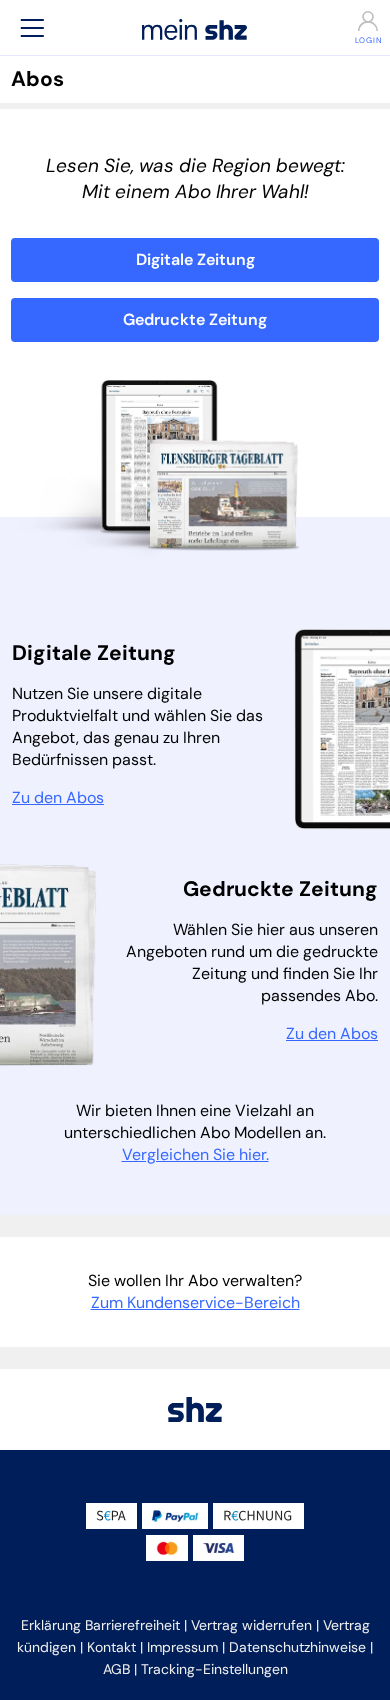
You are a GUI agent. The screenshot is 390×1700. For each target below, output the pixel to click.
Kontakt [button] (111, 1647)
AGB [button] (116, 1669)
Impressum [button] (182, 1647)
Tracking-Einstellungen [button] (214, 1669)
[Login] (357, 21)
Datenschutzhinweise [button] (297, 1647)
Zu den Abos (58, 797)
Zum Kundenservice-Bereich (195, 1302)
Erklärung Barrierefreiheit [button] (100, 1625)
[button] (32, 27)
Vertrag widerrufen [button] (251, 1625)
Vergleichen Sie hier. (195, 1154)
